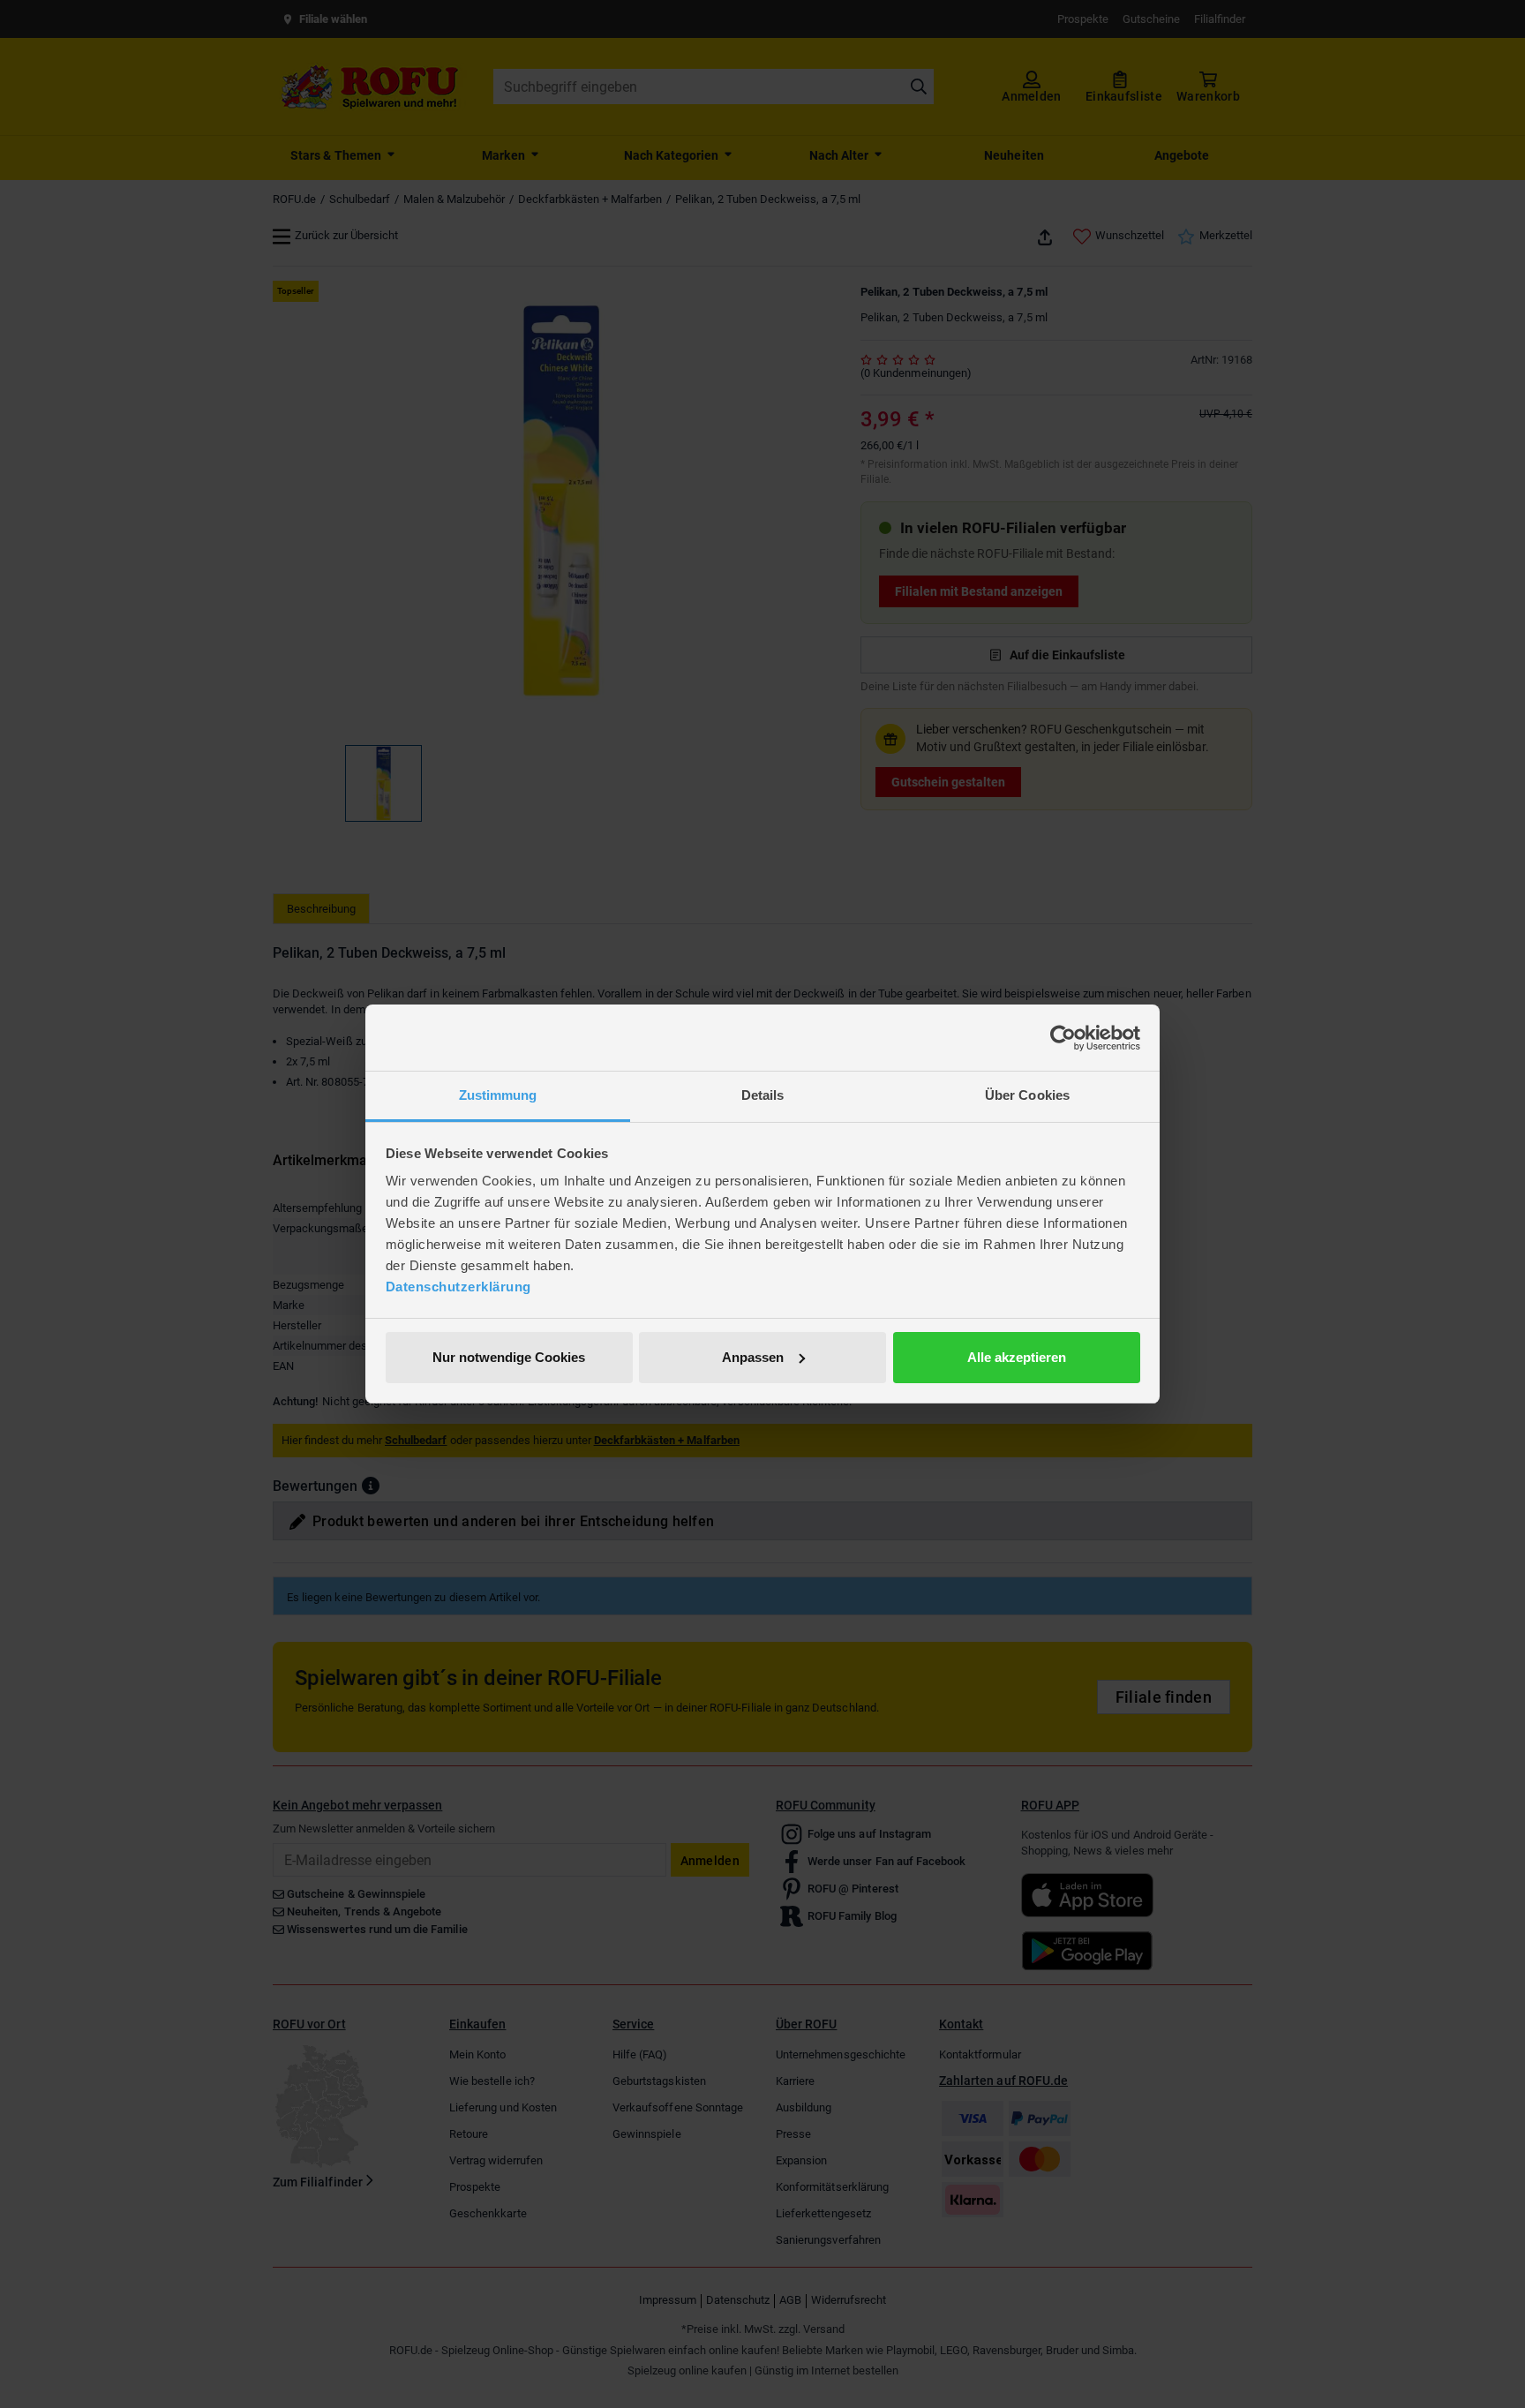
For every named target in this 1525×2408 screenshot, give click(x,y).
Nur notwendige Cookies (509, 1357)
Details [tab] (763, 1095)
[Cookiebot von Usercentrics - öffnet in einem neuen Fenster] (1063, 1038)
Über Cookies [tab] (1027, 1095)
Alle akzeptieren (1017, 1357)
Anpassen (753, 1357)
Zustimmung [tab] (498, 1095)
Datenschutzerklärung (458, 1287)
